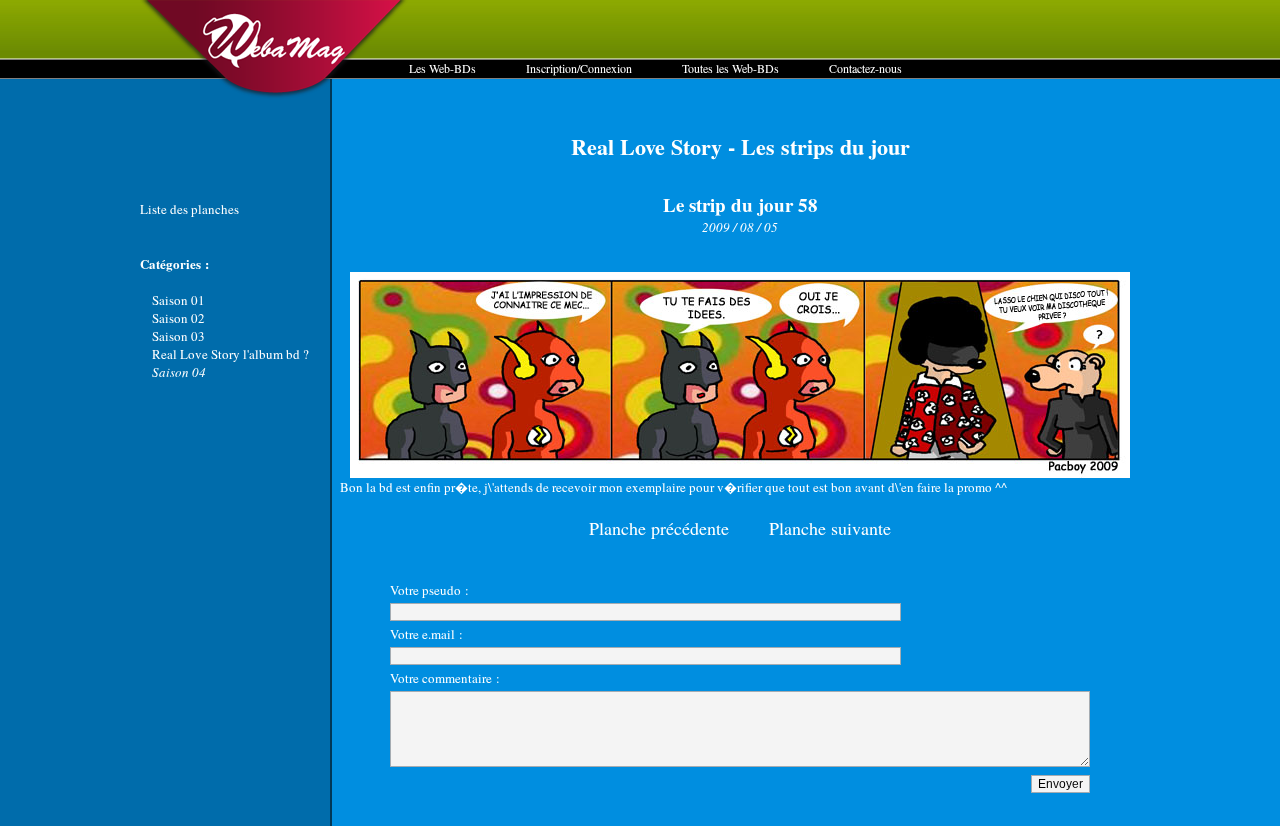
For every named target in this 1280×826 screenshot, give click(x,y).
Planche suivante (830, 528)
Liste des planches (189, 209)
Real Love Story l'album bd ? (230, 354)
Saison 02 (178, 318)
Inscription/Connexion (579, 68)
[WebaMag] (274, 95)
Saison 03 (178, 336)
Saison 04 (179, 372)
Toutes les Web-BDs (730, 68)
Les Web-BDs (442, 68)
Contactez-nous (865, 68)
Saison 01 (178, 300)
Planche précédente (659, 528)
